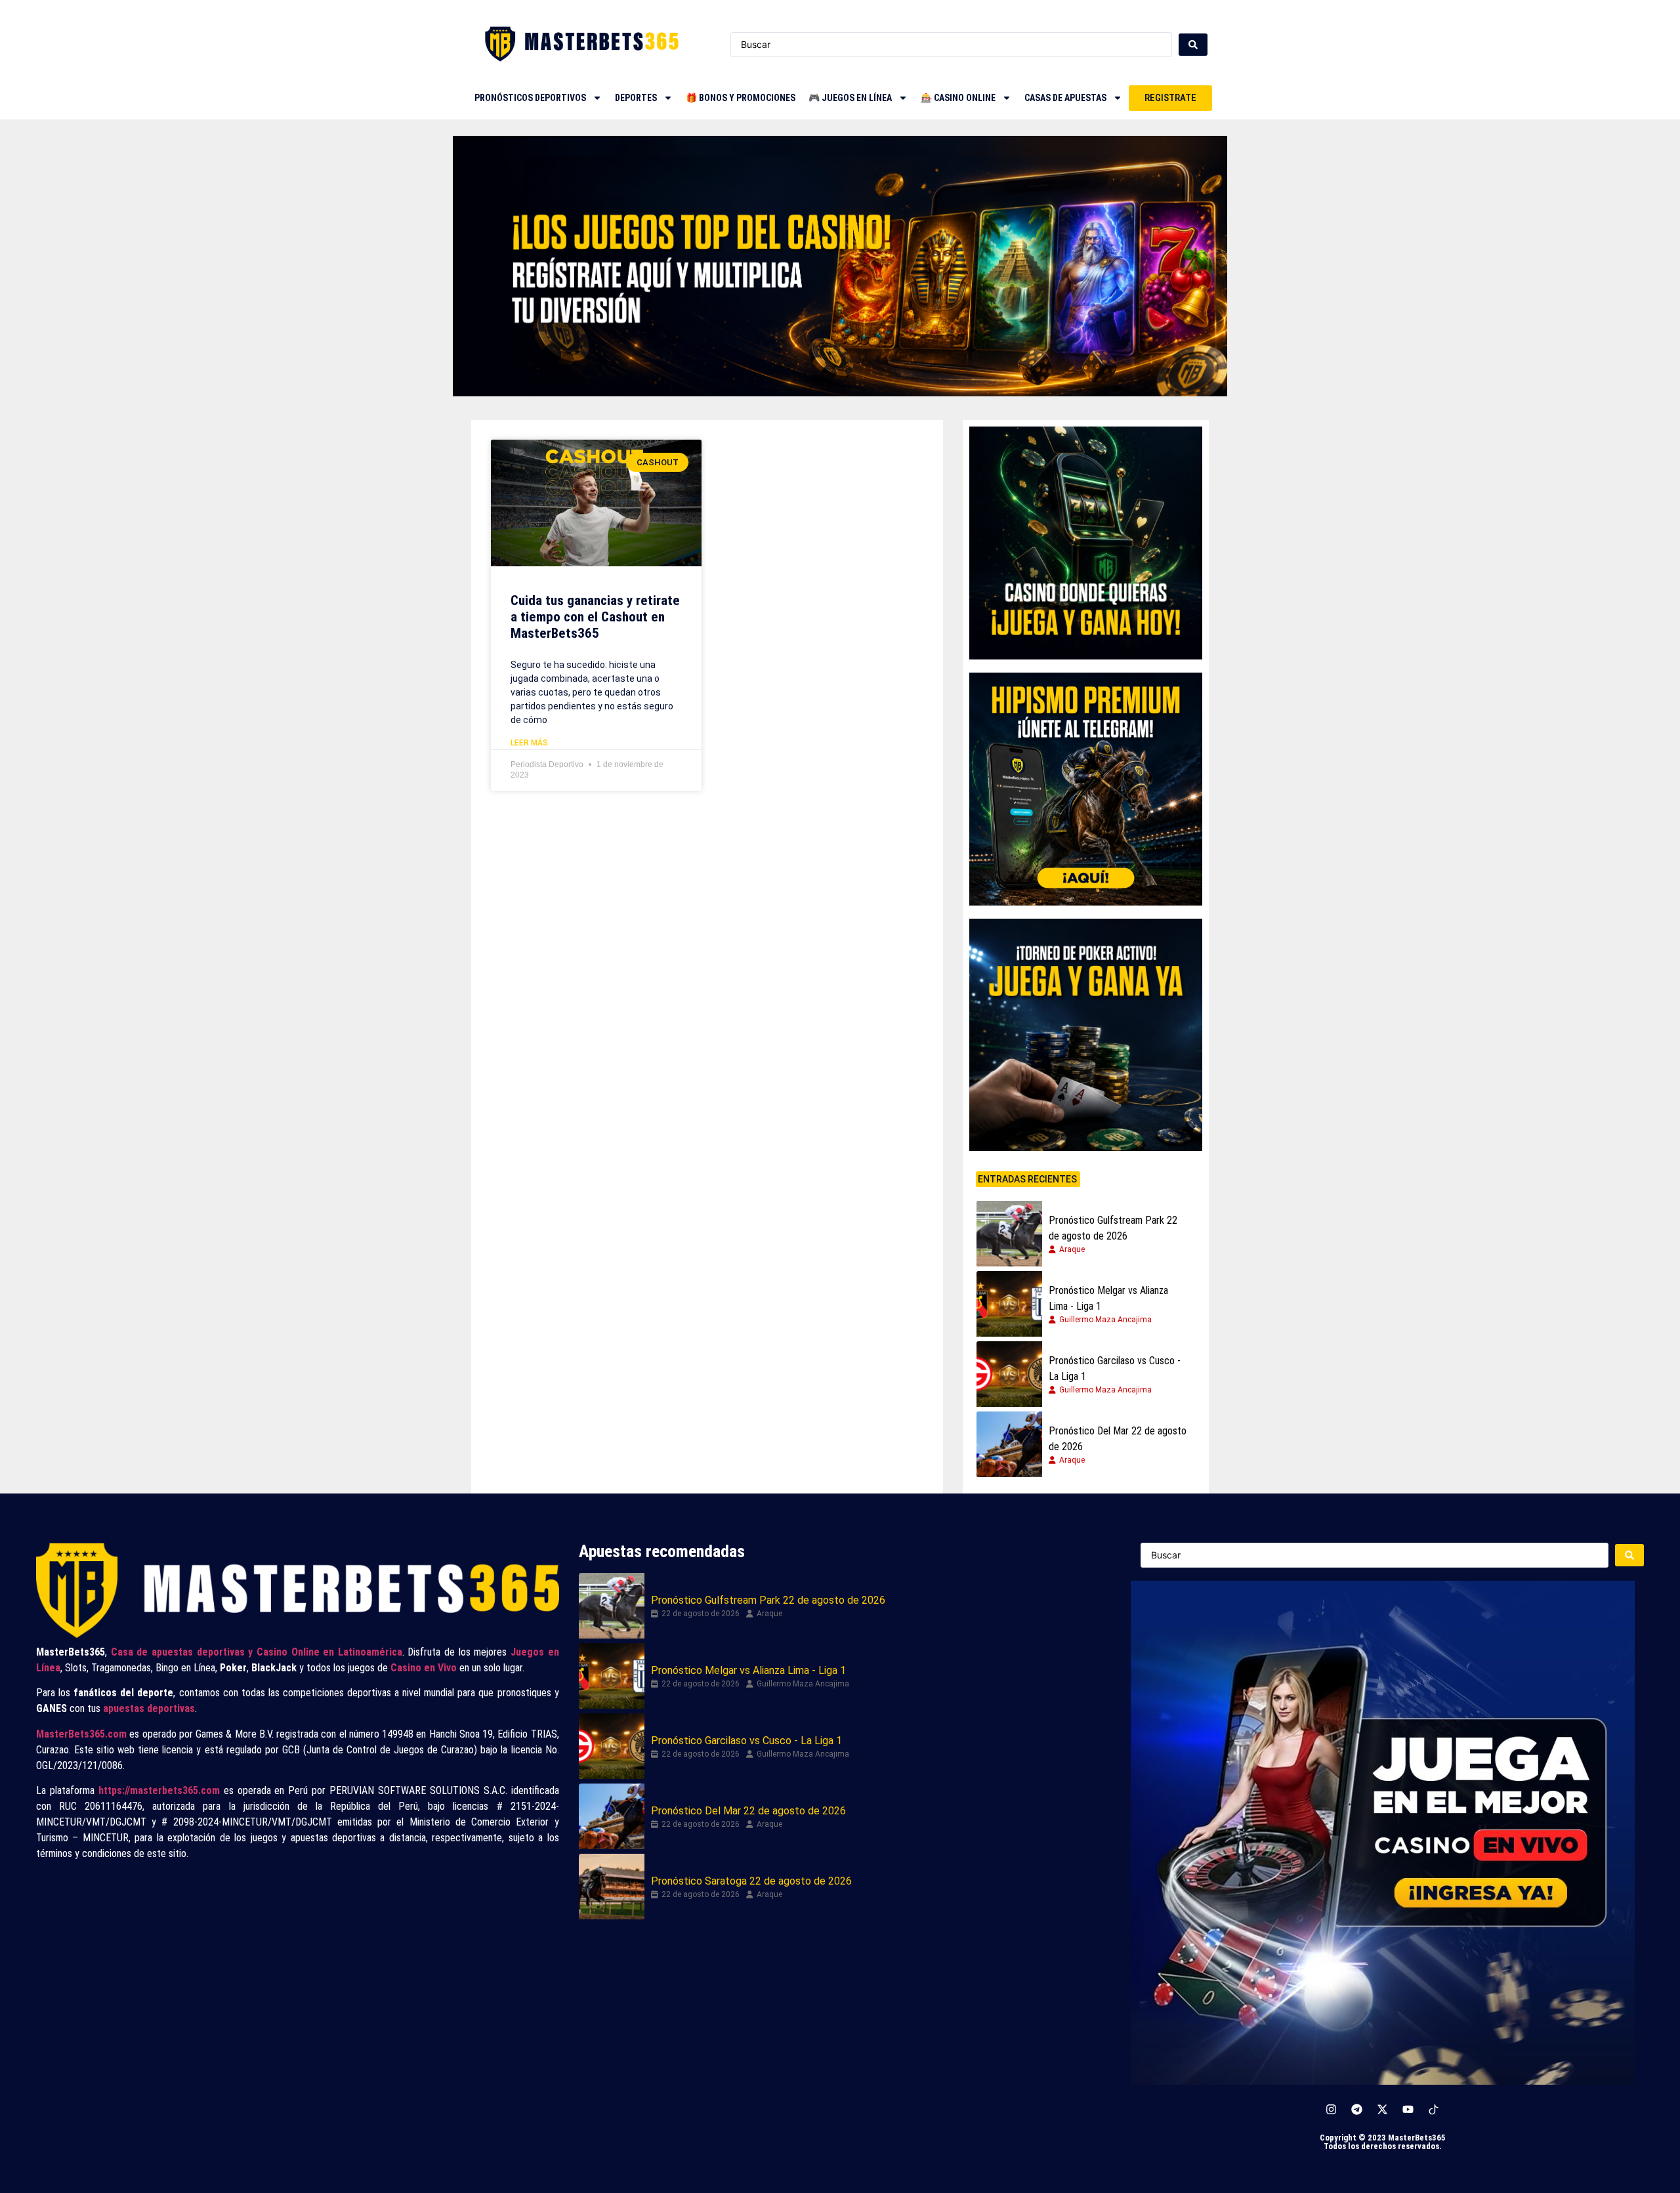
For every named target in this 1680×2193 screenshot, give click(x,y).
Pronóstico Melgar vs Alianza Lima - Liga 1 (1108, 1298)
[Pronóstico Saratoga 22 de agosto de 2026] (612, 1887)
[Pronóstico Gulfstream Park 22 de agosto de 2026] (1009, 1234)
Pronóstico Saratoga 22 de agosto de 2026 (751, 1881)
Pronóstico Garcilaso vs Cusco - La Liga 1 (1115, 1368)
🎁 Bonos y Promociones (741, 98)
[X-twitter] (1383, 2109)
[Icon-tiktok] (1434, 2109)
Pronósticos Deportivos (530, 98)
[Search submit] (1193, 45)
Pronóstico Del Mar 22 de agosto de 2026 (1118, 1439)
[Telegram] (1357, 2109)
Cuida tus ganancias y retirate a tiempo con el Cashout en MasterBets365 (595, 617)
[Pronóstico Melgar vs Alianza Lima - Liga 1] (1009, 1304)
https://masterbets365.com (159, 1790)
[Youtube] (1408, 2109)
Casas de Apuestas (1065, 98)
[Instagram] (1332, 2109)
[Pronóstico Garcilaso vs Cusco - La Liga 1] (1009, 1374)
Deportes (636, 98)
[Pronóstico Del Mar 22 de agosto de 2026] (1009, 1444)
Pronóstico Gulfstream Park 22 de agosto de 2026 (1113, 1228)
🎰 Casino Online (958, 98)
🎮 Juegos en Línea (850, 98)
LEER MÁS (529, 743)
